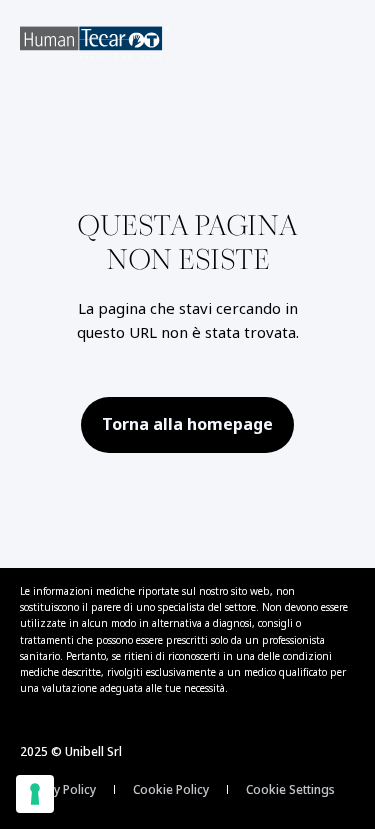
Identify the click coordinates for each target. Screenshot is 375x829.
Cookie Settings (290, 789)
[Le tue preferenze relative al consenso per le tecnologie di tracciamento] (35, 794)
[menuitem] (58, 789)
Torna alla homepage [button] (187, 424)
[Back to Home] (95, 43)
